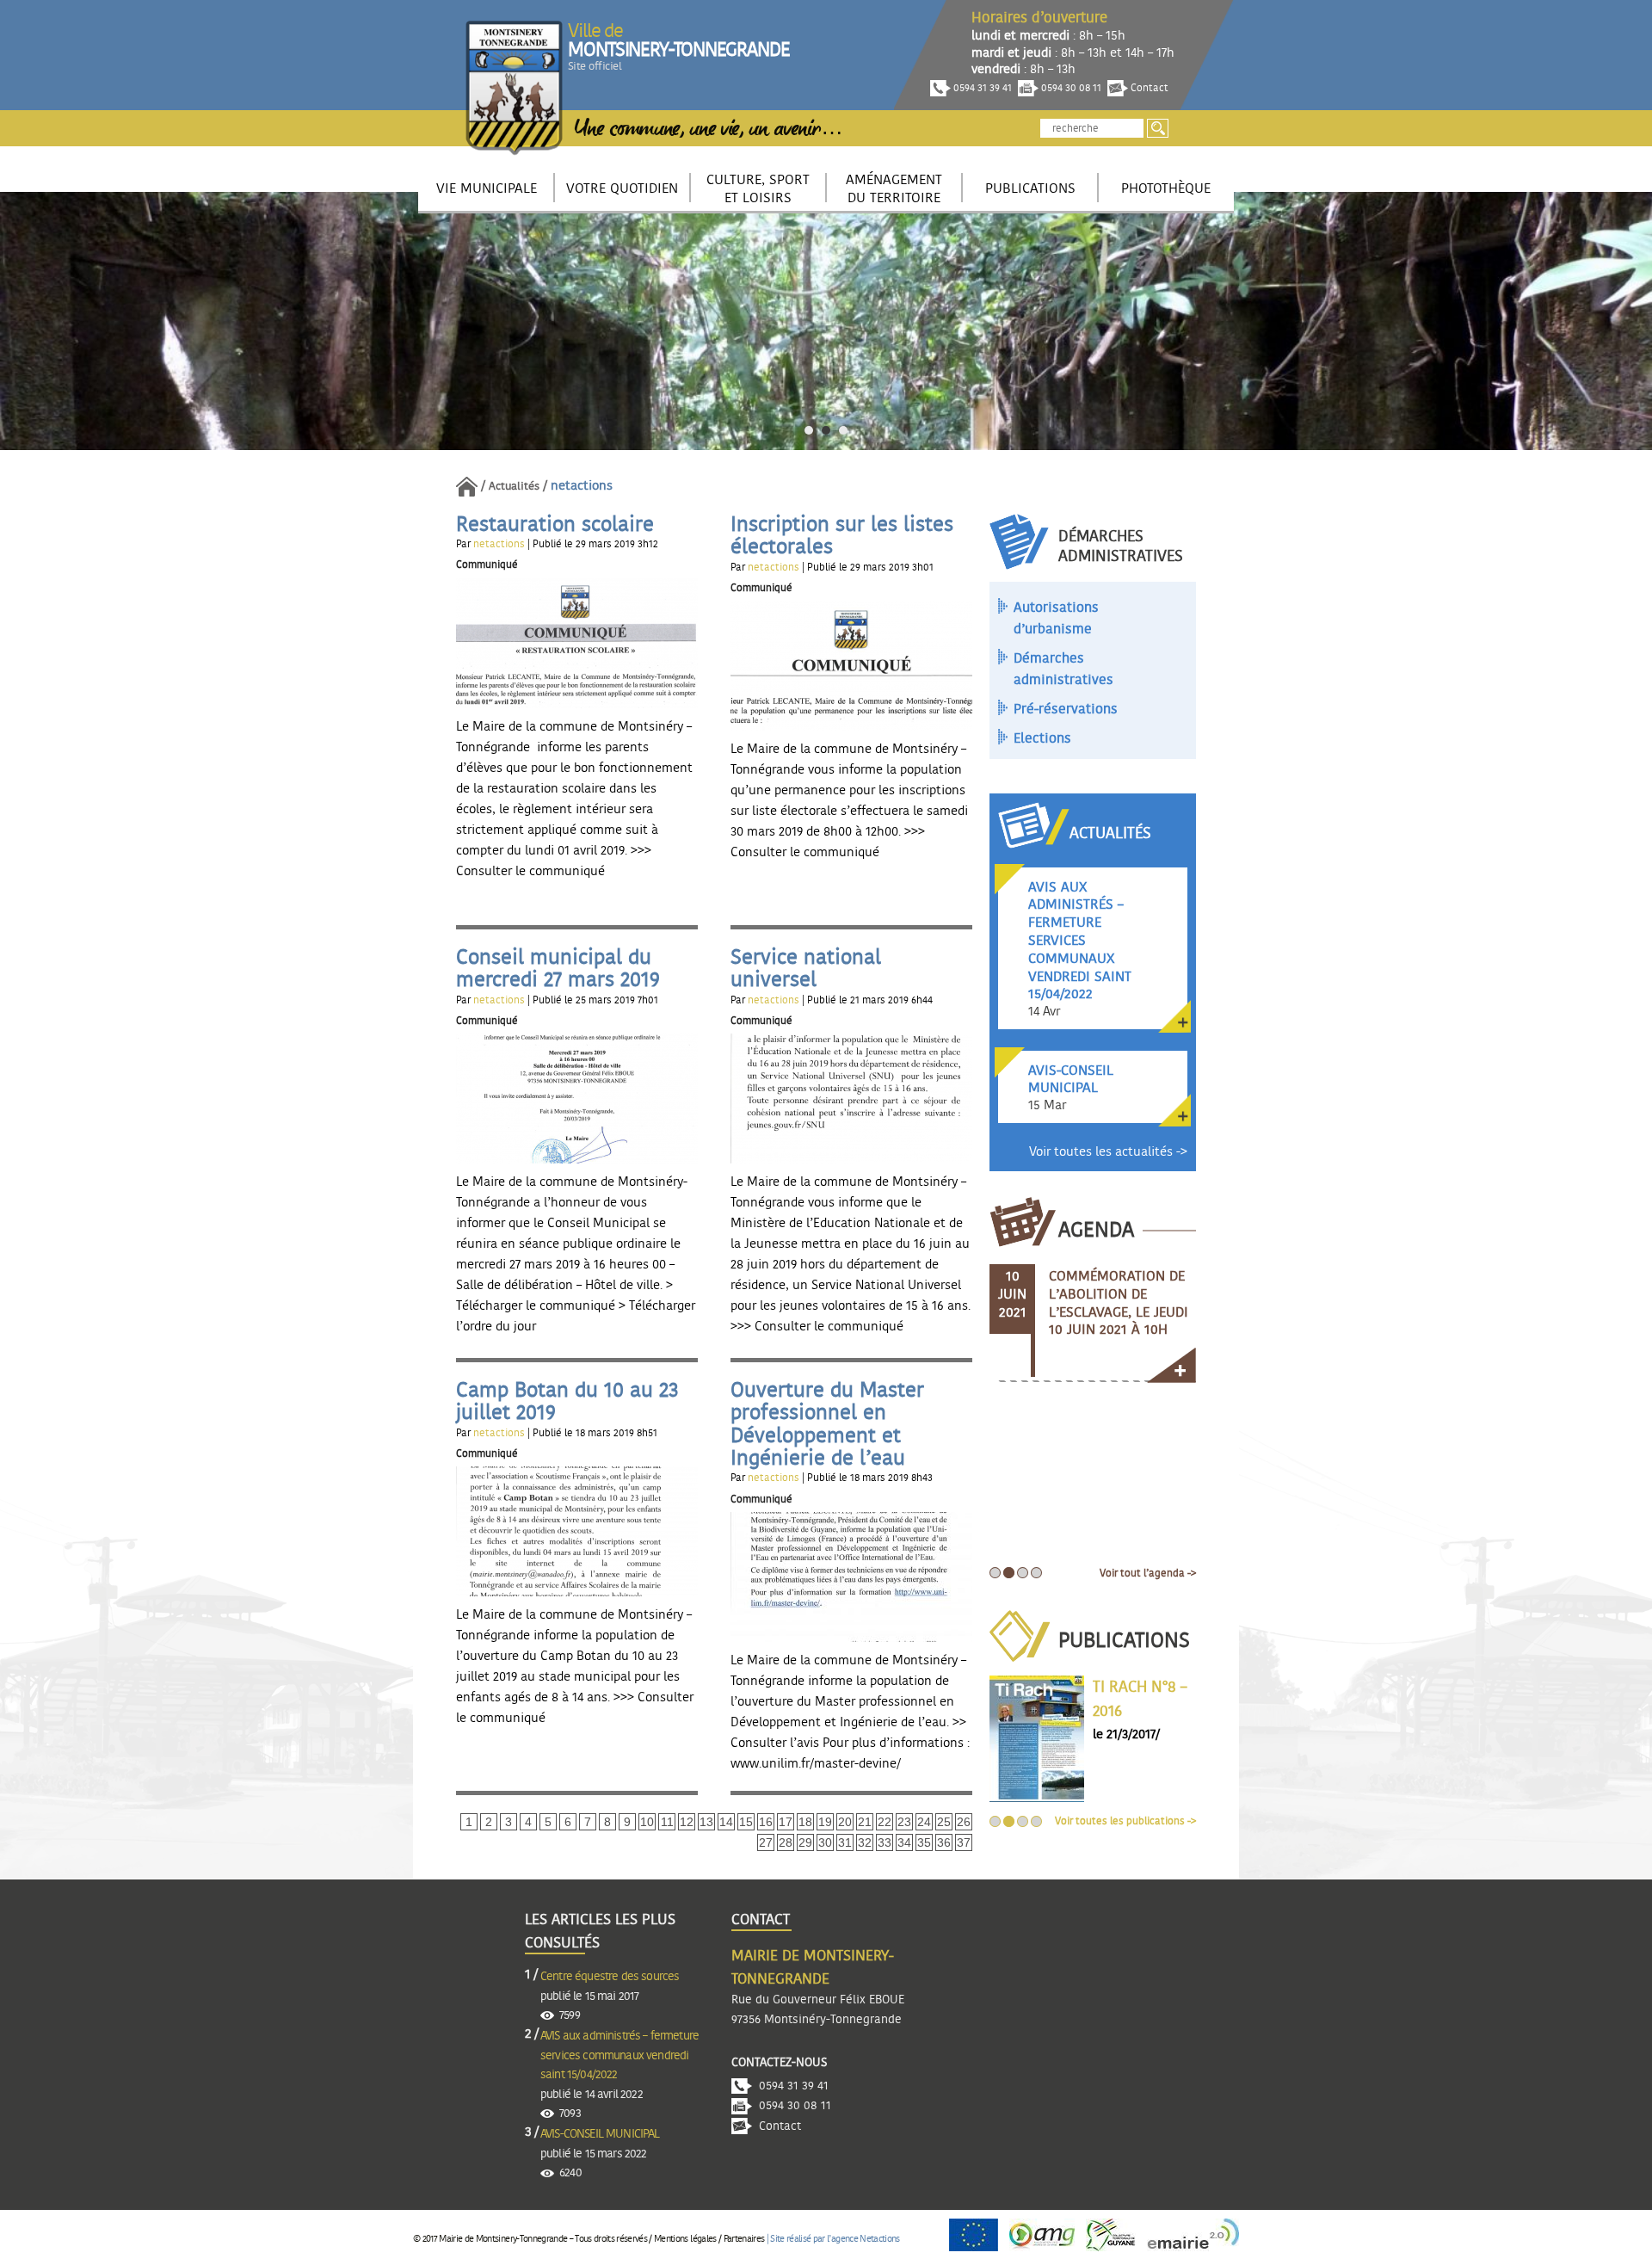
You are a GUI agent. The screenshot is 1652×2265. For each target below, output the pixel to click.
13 (706, 1822)
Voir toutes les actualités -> (1108, 1152)
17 (786, 1822)
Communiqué (487, 565)
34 (904, 1842)
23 (904, 1822)
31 (845, 1842)
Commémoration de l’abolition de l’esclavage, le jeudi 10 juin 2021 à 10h (1119, 1303)
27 (766, 1842)
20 (845, 1822)
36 (944, 1842)
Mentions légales (685, 2239)
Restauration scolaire (555, 525)
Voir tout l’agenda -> (1148, 1573)
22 (885, 1822)
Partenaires (744, 2239)
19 (825, 1822)
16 (766, 1822)
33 (885, 1842)
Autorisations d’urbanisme (1056, 619)
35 (924, 1842)
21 (865, 1822)
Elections (1042, 738)
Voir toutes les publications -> (1125, 1821)
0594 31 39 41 (981, 88)
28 (786, 1842)
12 (687, 1822)
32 (865, 1842)
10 (647, 1822)
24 (924, 1822)
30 (825, 1842)
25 (944, 1822)
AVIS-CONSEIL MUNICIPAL (600, 2134)
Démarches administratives (1063, 670)
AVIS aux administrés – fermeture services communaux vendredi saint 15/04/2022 (619, 2055)
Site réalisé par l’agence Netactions (835, 2239)
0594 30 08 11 (1070, 88)
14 (726, 1822)
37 (964, 1842)
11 (667, 1822)
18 (805, 1822)
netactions (500, 544)
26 (964, 1822)
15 (746, 1822)
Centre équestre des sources (610, 1977)
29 (805, 1842)
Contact (1148, 88)
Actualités (514, 487)
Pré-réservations (1066, 709)
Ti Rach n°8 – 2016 (1140, 1700)
